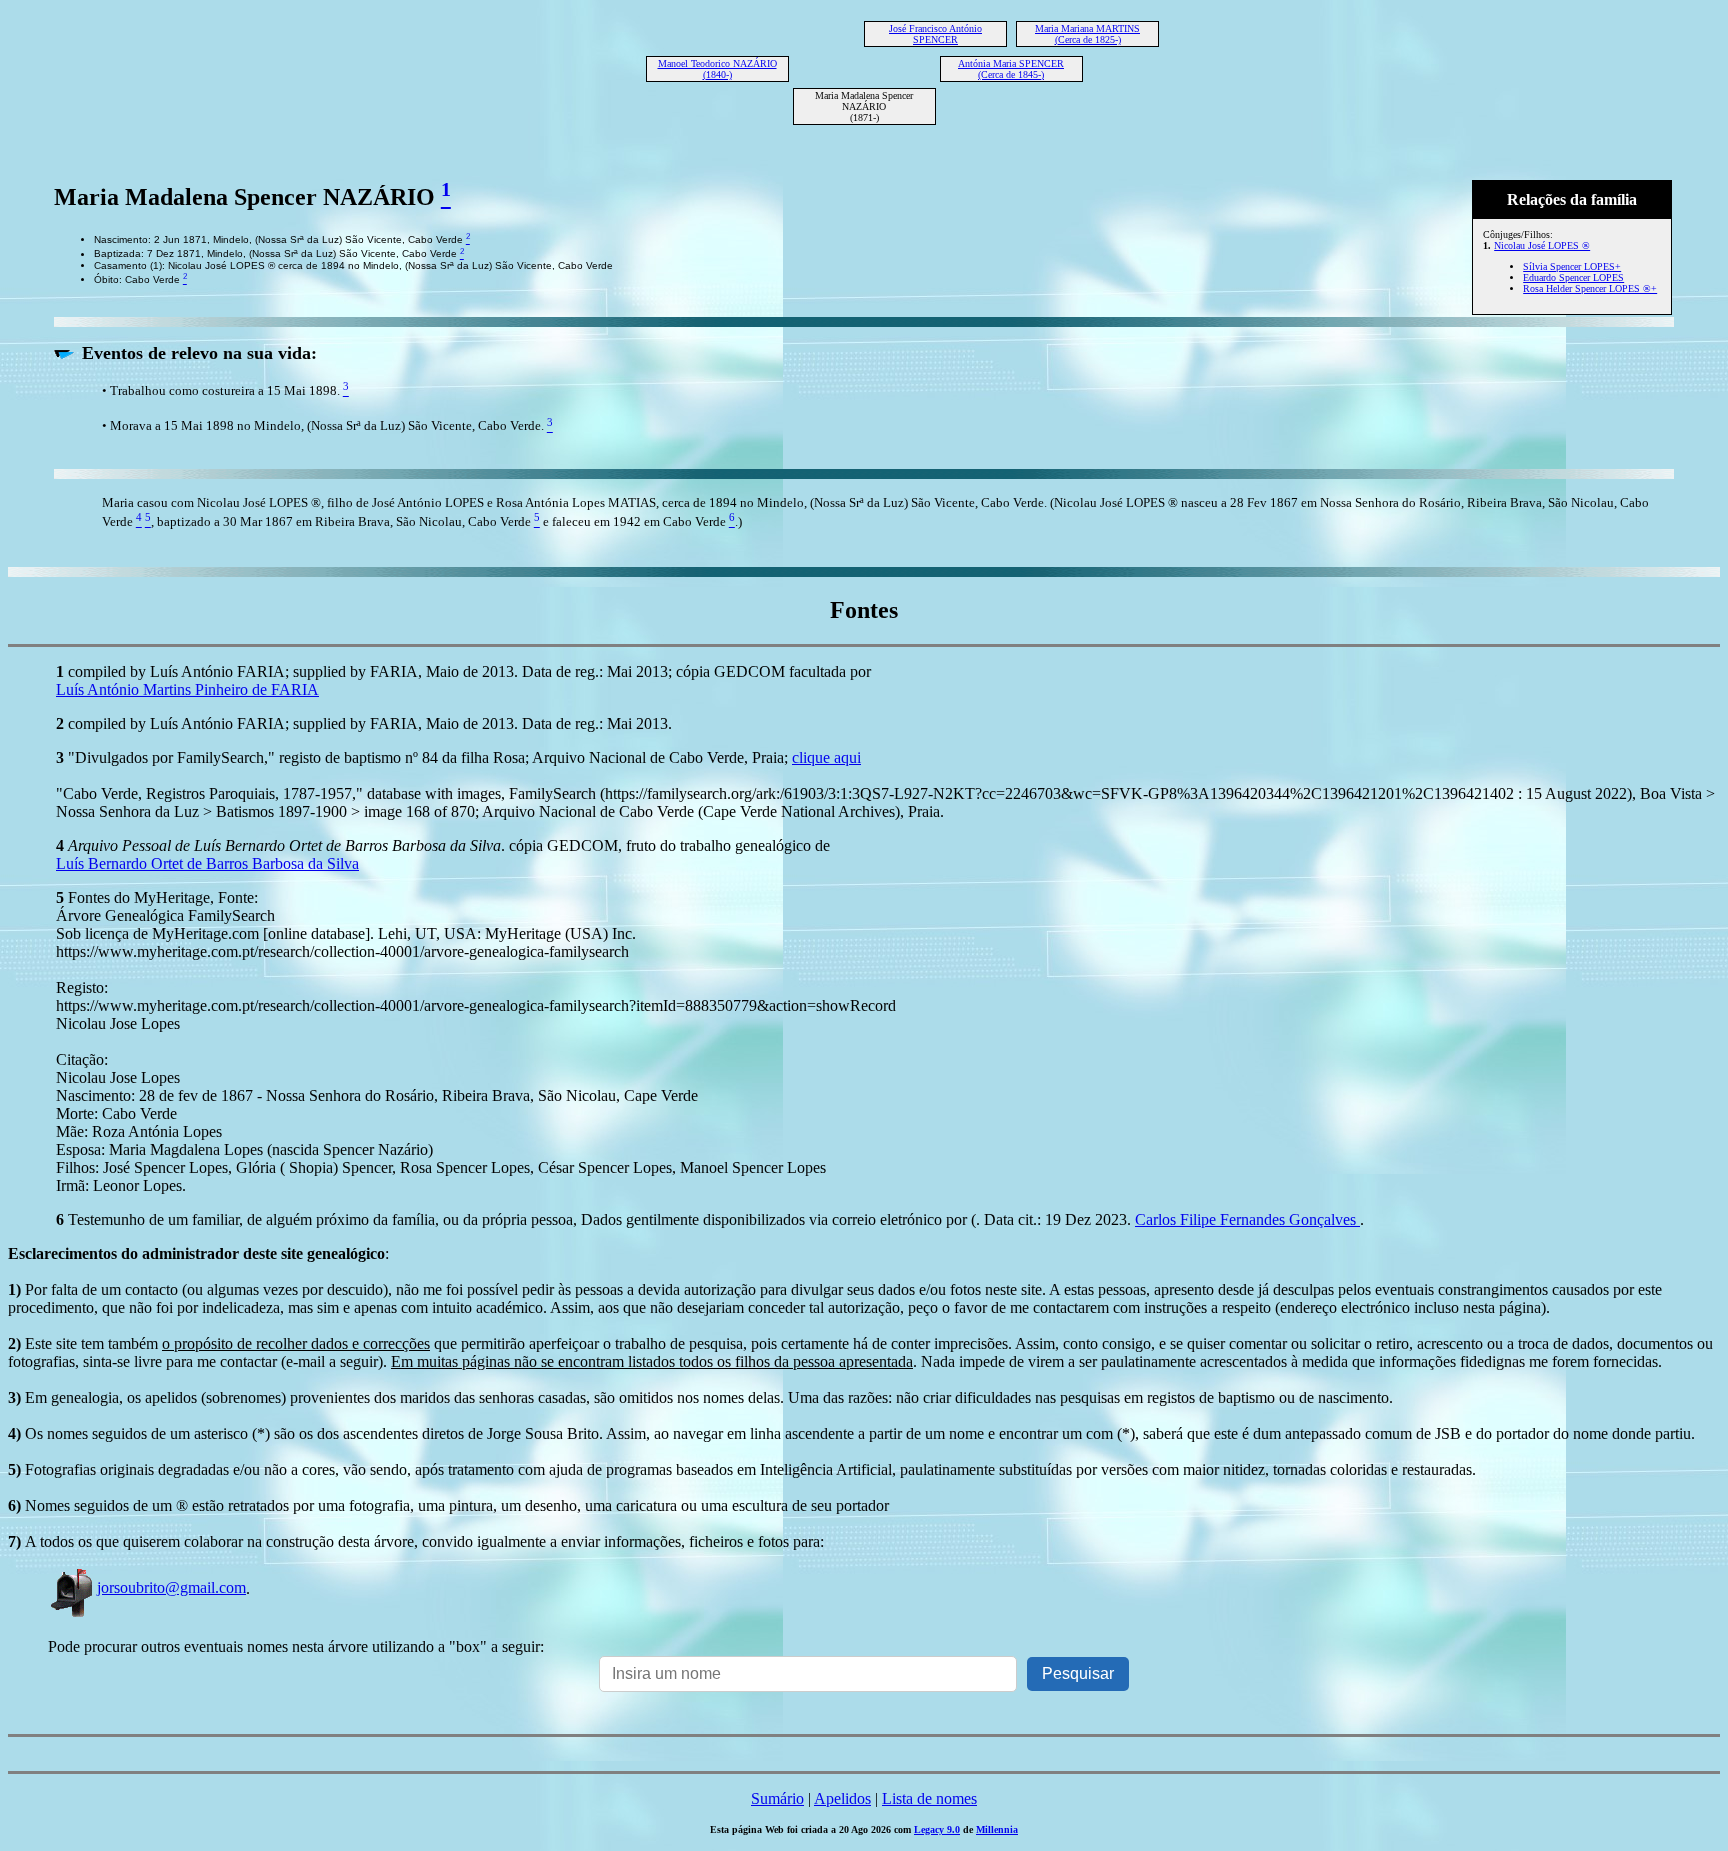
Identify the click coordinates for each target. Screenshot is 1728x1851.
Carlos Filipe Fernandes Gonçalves (1247, 1219)
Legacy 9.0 (937, 1829)
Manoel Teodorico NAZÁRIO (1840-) (717, 69)
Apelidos (842, 1798)
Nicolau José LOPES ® (1542, 245)
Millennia (997, 1829)
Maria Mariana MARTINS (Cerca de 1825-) (1087, 34)
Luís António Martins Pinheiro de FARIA (187, 689)
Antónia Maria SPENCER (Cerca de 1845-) (1011, 69)
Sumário (777, 1798)
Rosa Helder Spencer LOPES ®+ (1590, 288)
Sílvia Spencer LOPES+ (1572, 266)
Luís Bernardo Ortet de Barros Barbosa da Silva (207, 863)
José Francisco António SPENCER (935, 34)
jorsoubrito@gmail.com (171, 1587)
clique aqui (826, 757)
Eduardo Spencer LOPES (1573, 277)
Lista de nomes (929, 1798)
